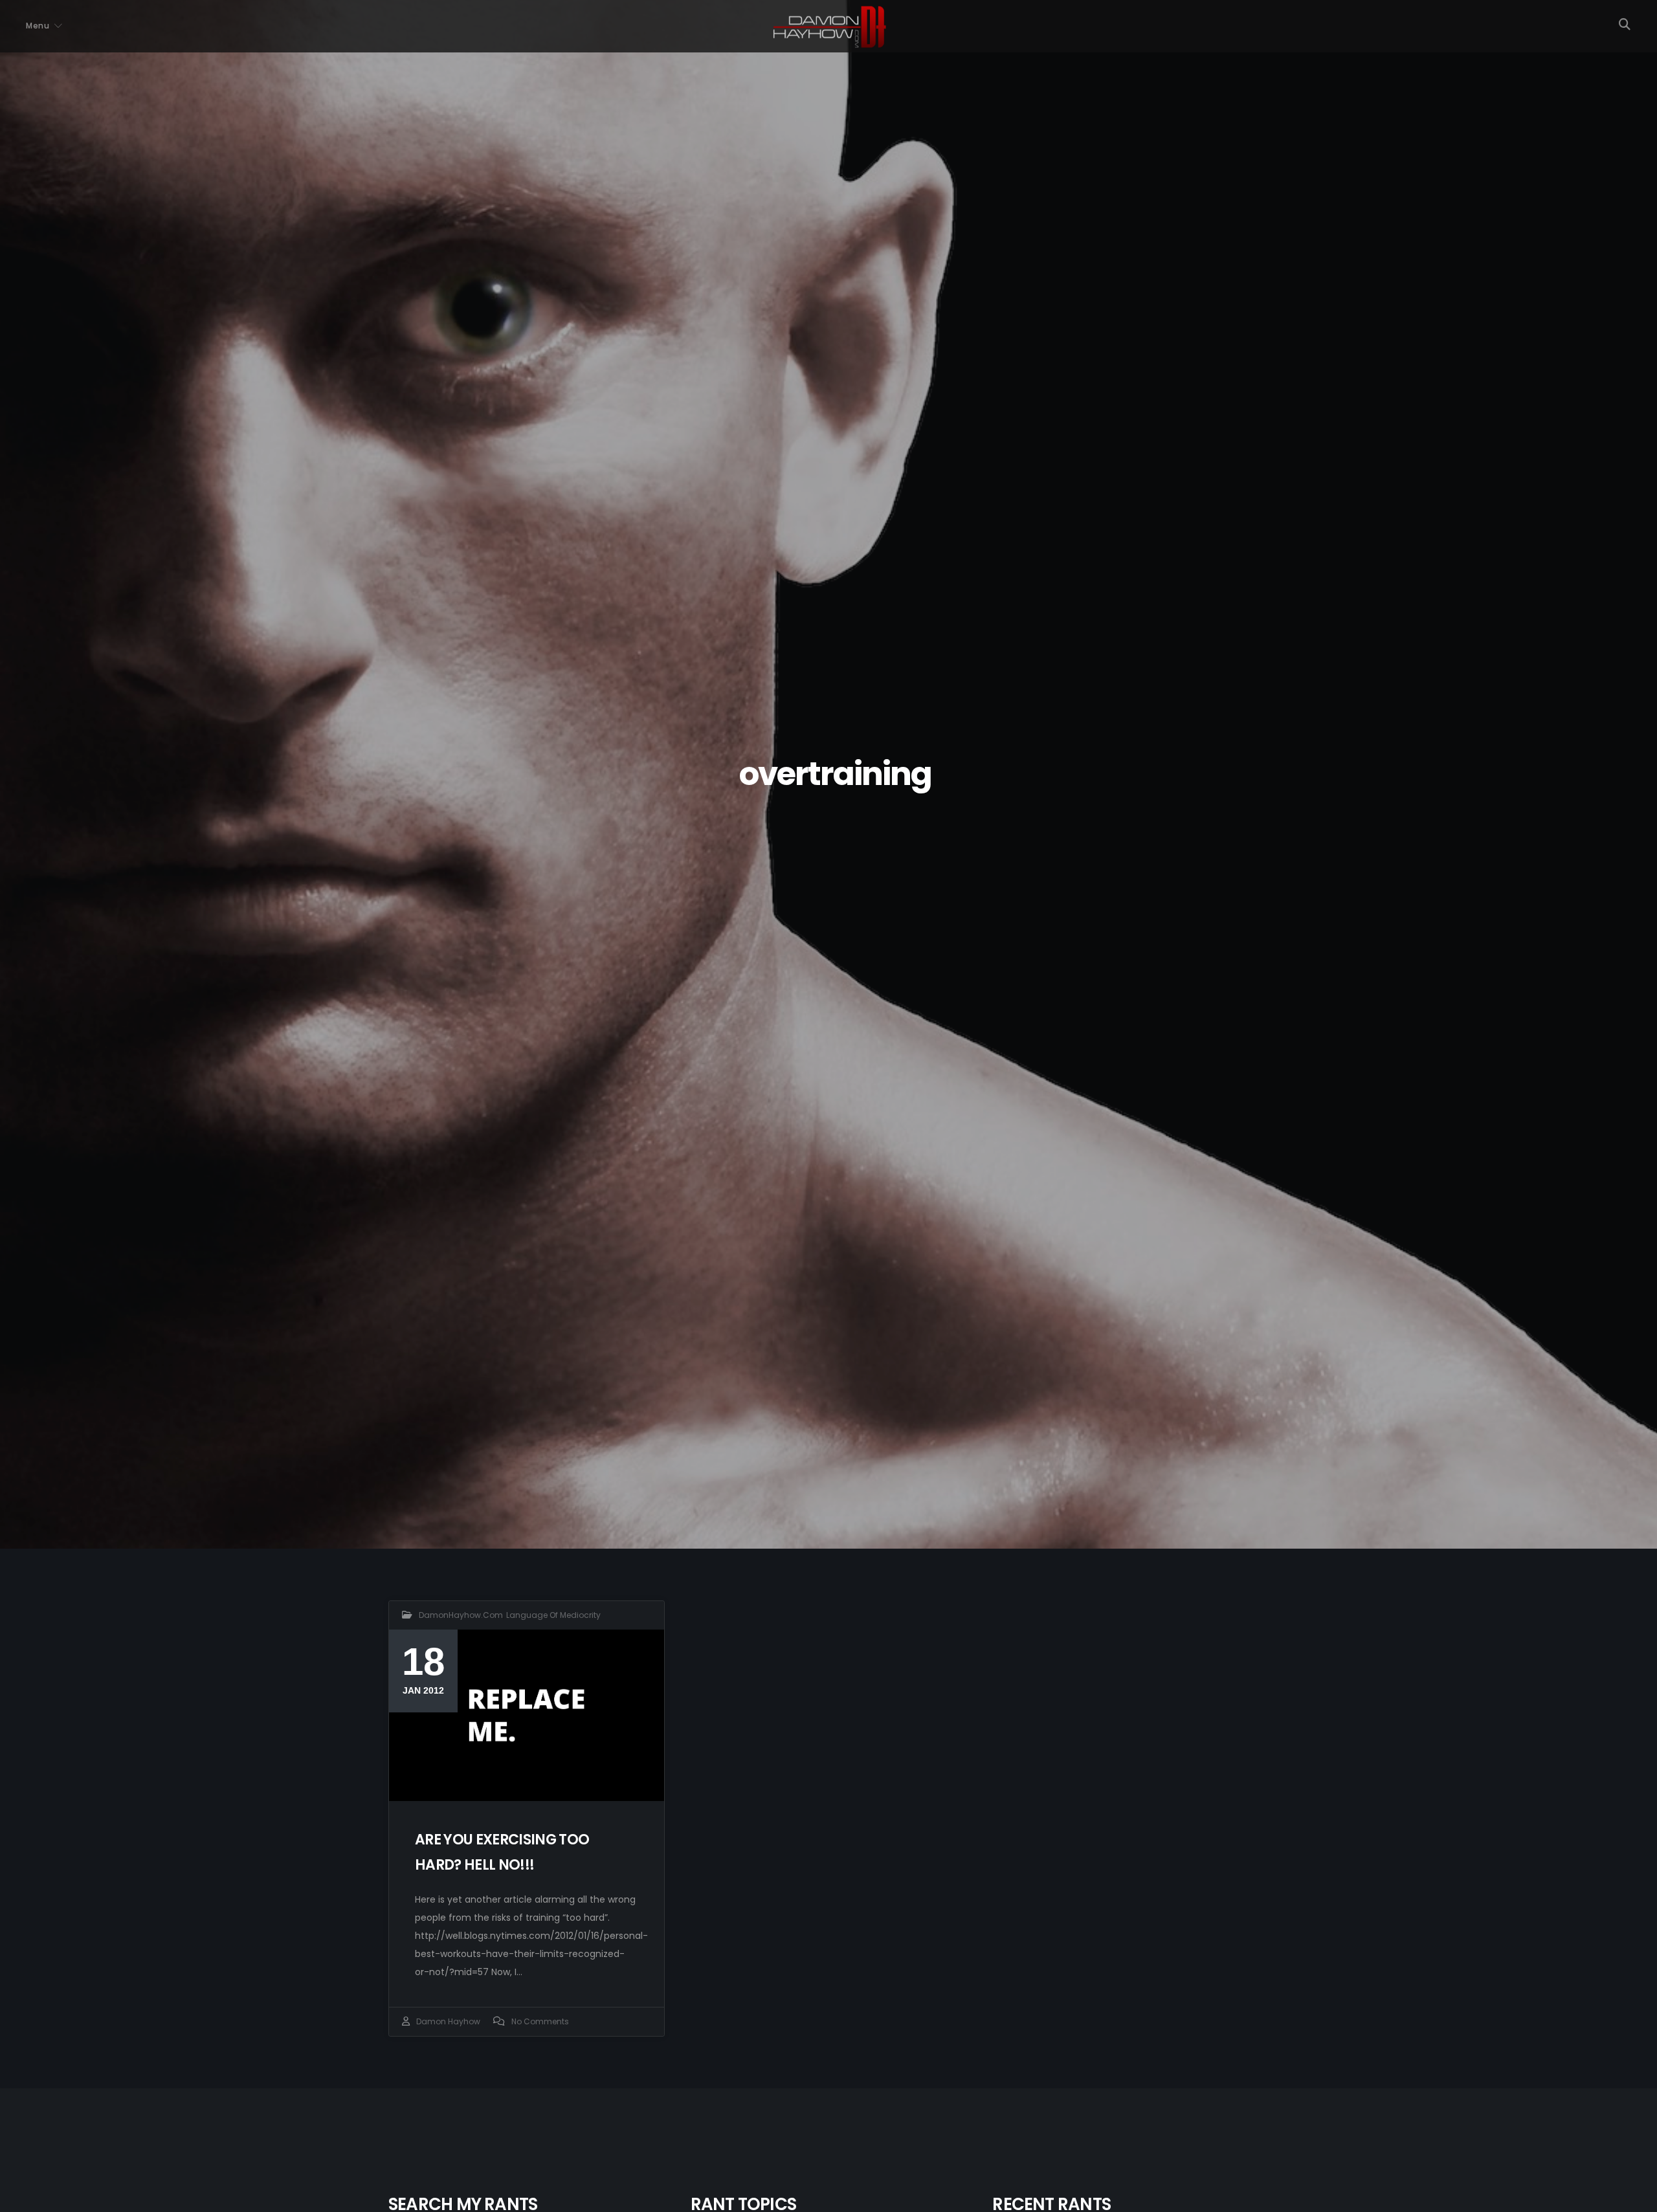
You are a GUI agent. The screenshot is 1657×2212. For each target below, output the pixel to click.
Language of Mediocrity (553, 1615)
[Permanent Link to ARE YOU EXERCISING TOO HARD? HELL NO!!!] (527, 1715)
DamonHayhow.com (461, 1615)
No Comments (540, 2021)
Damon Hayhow (448, 2021)
